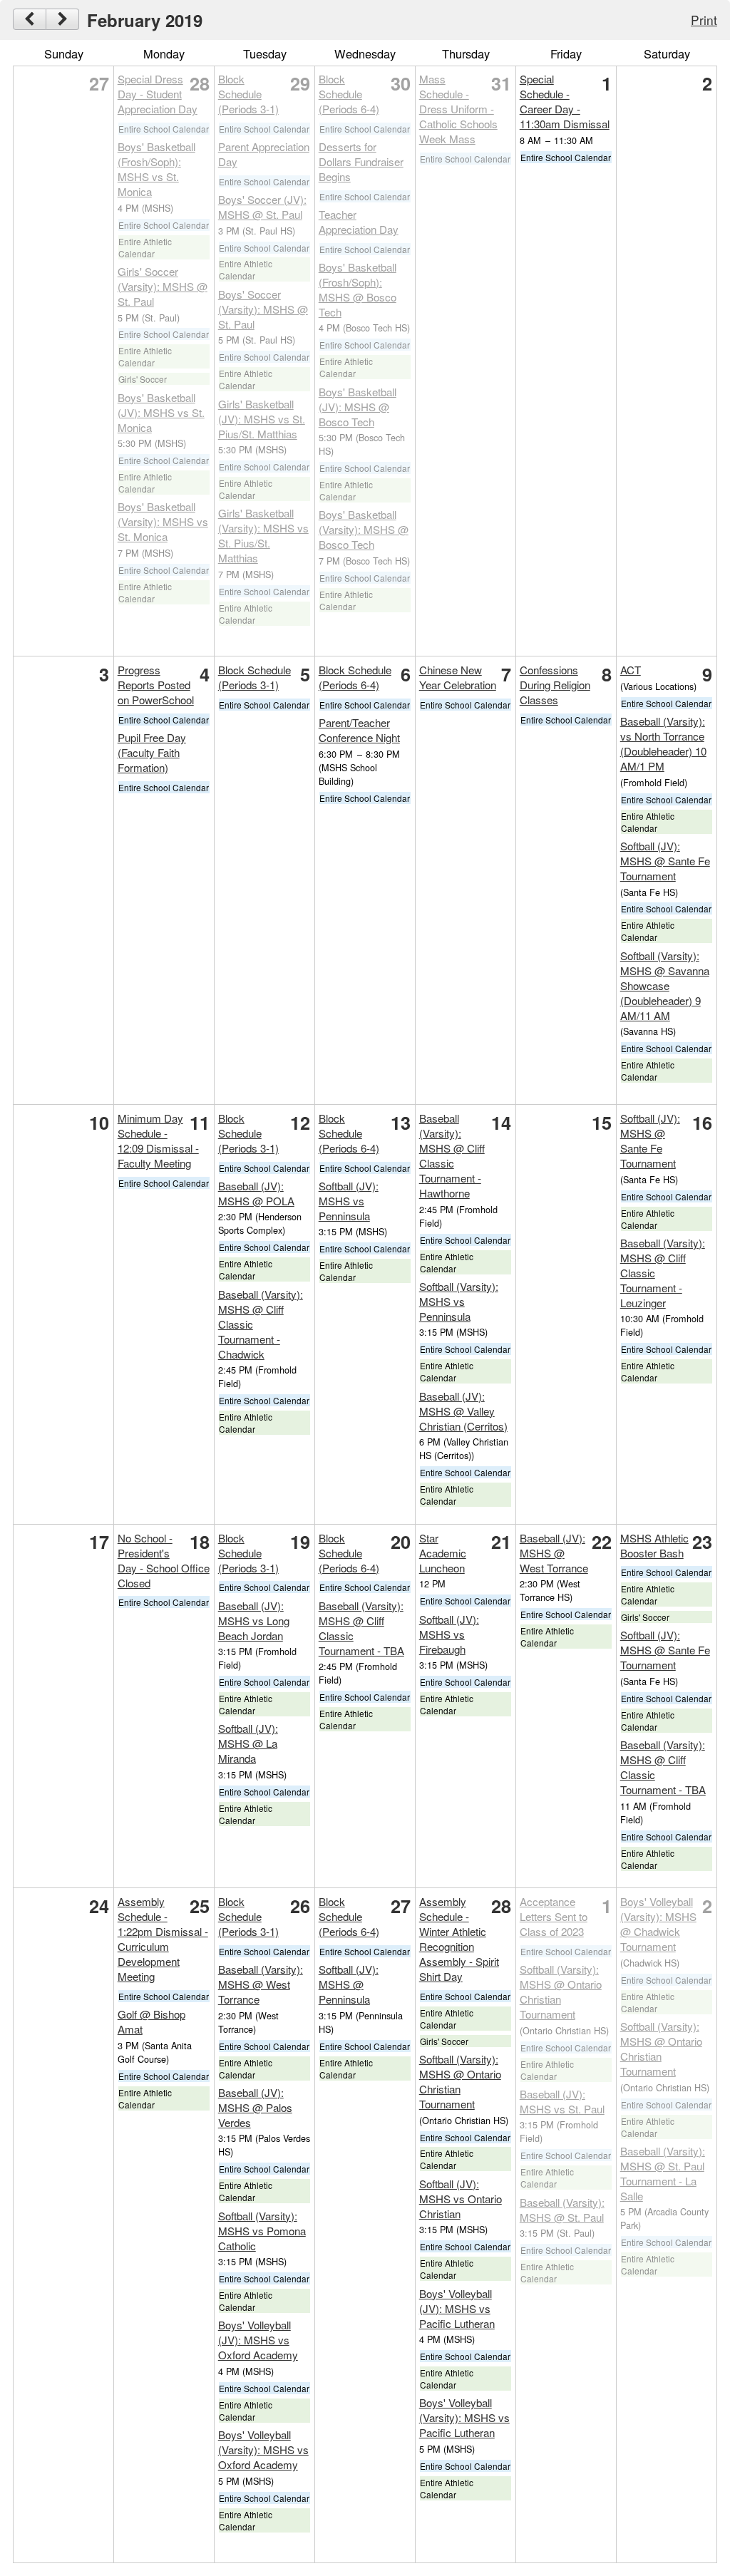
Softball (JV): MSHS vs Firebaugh (449, 1634)
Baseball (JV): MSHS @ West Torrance (554, 1553)
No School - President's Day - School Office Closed (164, 1560)
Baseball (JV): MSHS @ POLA (256, 1193)
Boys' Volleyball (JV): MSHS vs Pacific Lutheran (457, 2308)
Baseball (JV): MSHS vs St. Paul (562, 2101)
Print (704, 20)
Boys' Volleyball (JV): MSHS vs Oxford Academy (258, 2340)
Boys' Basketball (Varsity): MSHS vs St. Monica (163, 521)
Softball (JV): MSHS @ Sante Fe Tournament (665, 861)
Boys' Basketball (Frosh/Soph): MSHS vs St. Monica (156, 169)
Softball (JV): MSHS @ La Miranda (248, 1743)
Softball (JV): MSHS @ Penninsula (349, 1984)
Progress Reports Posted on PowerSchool (156, 685)
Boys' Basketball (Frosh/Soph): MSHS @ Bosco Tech (358, 289)
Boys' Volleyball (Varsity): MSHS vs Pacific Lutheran (464, 2417)
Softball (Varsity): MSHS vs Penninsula (459, 1301)
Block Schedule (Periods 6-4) (349, 94)
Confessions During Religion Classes (555, 685)
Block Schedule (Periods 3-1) (248, 94)
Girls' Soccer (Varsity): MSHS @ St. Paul (163, 286)
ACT (631, 670)
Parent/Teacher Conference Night (359, 730)
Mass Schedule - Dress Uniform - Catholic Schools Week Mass (458, 109)
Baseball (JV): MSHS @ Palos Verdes (255, 2107)
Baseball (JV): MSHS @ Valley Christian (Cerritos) (463, 1411)
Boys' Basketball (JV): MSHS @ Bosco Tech (358, 407)
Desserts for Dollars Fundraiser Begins (361, 161)
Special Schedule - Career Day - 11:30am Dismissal (565, 101)
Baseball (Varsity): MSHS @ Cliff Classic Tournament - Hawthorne (452, 1155)
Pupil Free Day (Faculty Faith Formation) (152, 752)
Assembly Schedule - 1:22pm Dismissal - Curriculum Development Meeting (163, 1939)
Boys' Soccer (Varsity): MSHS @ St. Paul (263, 309)
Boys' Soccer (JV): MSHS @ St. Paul (262, 207)
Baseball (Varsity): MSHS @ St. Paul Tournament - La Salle (663, 2173)
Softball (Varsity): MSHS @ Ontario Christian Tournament (460, 2081)
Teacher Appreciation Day (359, 222)
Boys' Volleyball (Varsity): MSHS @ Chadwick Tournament (658, 1924)
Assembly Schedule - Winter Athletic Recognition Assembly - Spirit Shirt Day (459, 1939)
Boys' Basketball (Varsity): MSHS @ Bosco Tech (364, 529)
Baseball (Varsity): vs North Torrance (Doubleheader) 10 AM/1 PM (663, 743)
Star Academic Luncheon (443, 1553)
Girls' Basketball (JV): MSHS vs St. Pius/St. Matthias (262, 419)
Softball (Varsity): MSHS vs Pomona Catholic (262, 2231)
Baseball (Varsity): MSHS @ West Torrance (261, 1984)
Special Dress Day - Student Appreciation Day (158, 94)
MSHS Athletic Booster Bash (654, 1545)
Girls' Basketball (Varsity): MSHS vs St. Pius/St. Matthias (263, 535)
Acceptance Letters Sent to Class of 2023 (554, 1916)
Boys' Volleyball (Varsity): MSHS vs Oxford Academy (263, 2449)
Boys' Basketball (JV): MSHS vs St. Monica (161, 412)
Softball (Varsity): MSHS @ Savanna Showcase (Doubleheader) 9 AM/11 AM (665, 985)
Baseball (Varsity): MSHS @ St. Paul (562, 2210)
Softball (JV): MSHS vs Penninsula (349, 1201)
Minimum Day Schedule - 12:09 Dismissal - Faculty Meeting (158, 1140)
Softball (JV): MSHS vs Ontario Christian (461, 2199)
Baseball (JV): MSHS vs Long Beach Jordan (254, 1621)
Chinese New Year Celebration (458, 677)
